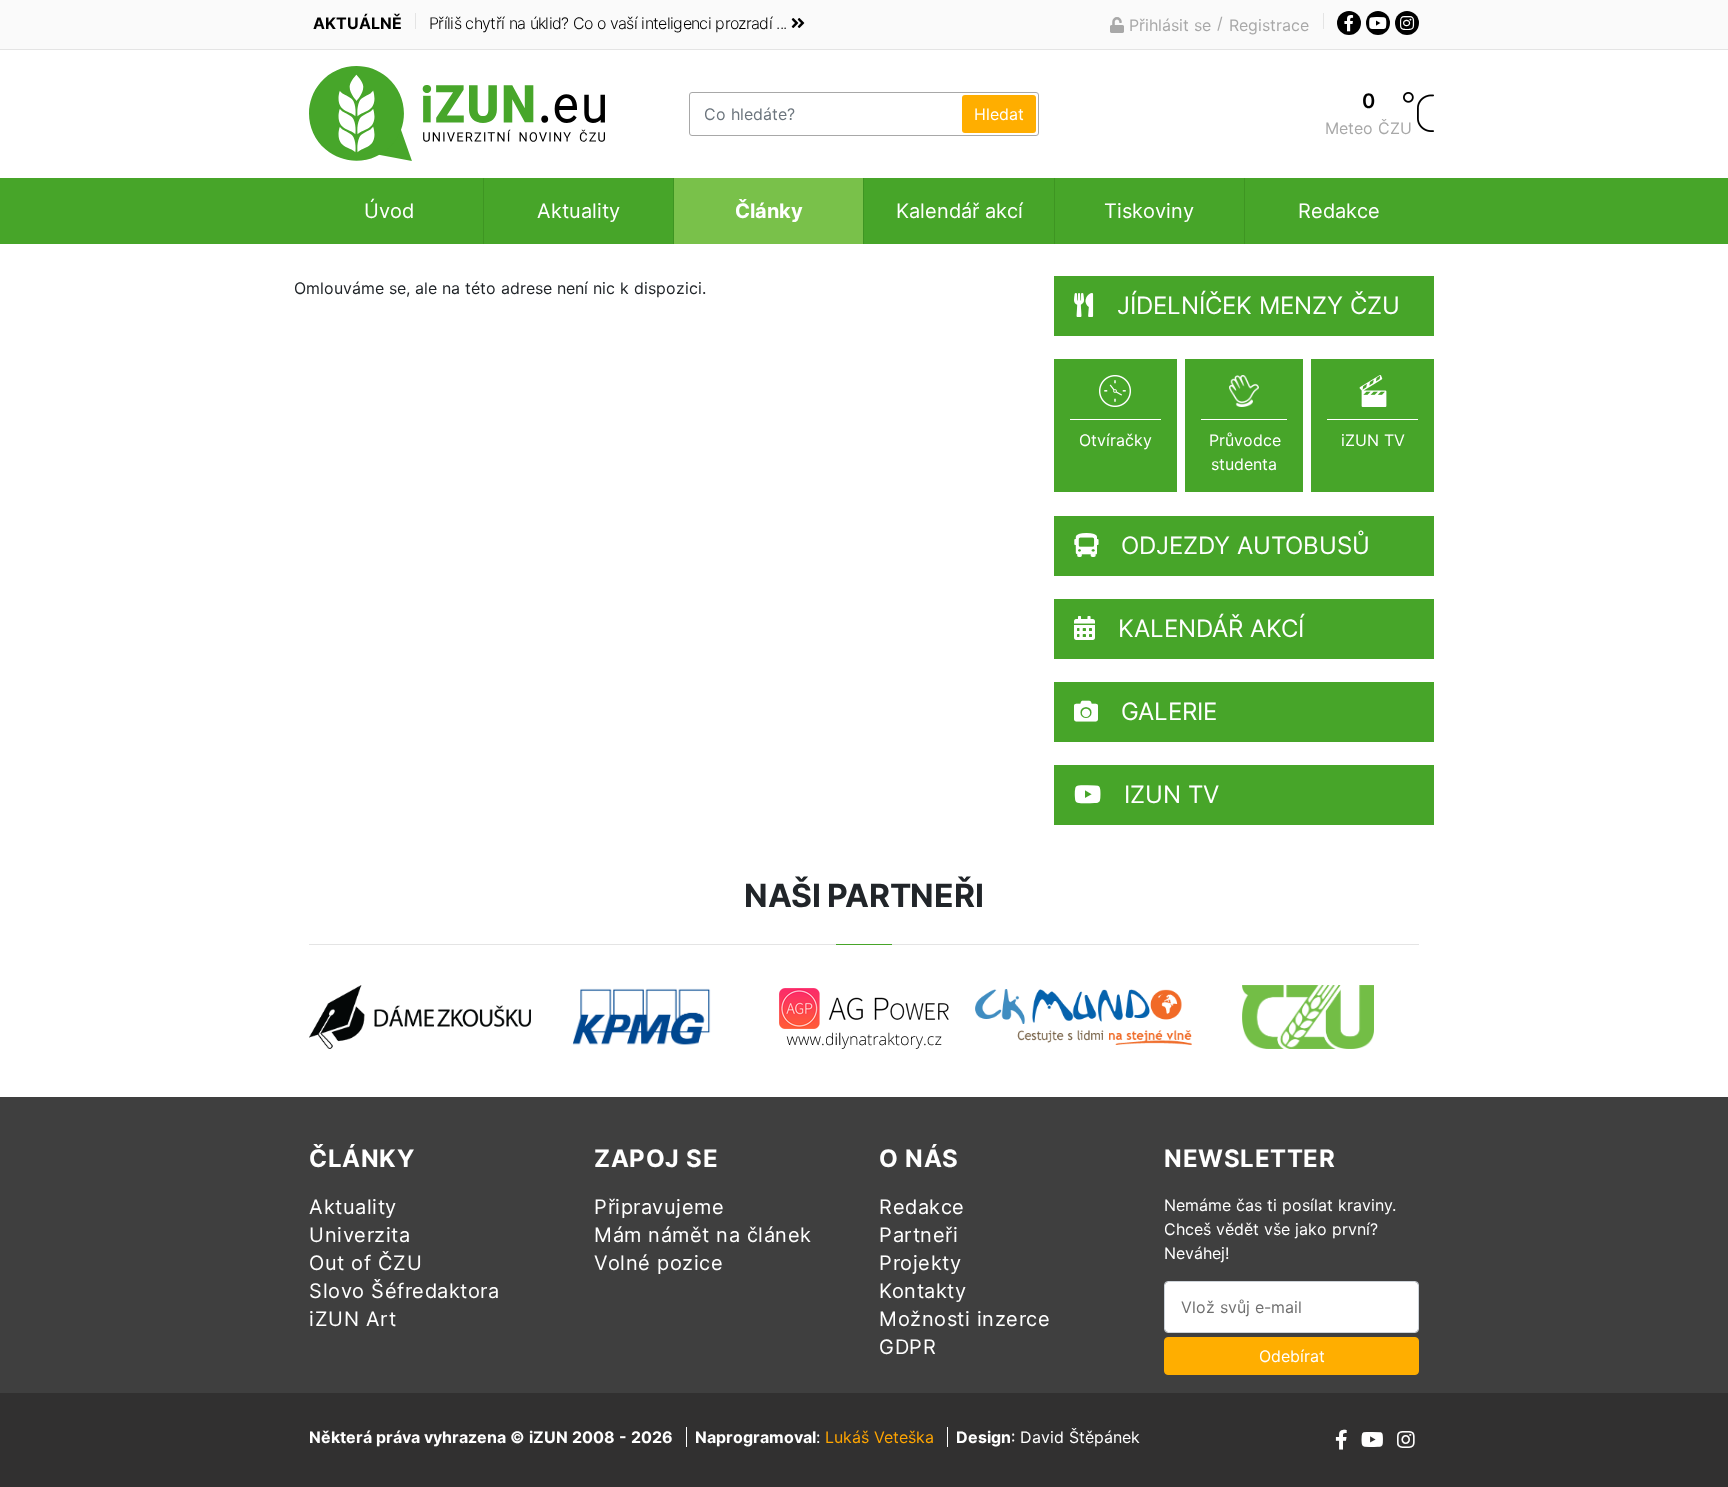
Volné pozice (658, 1263)
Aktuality (578, 211)
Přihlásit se (1167, 25)
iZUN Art (352, 1319)
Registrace (1269, 25)
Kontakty (922, 1291)
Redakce (1339, 211)
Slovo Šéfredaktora (404, 1291)
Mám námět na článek (703, 1235)
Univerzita (359, 1235)
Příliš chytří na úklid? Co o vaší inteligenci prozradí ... (607, 23)
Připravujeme (659, 1207)
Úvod (389, 211)
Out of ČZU (365, 1263)
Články (769, 211)
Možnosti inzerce (964, 1319)
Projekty (920, 1263)
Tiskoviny (1149, 211)
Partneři (918, 1235)
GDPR (907, 1347)
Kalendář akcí (959, 211)
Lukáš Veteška (879, 1437)
